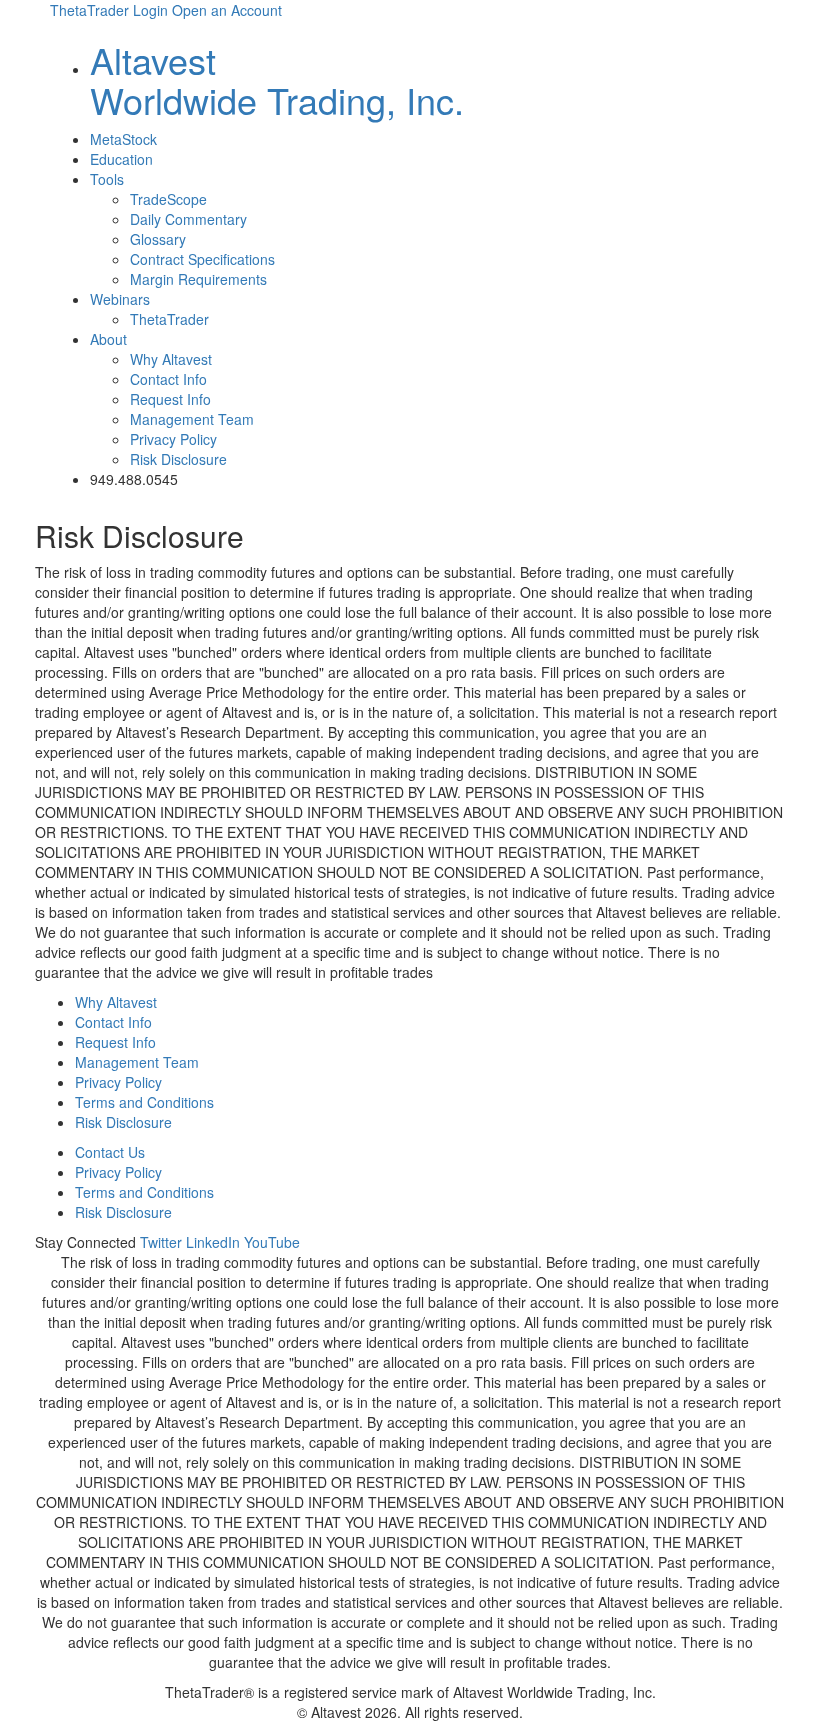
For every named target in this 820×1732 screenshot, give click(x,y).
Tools (107, 179)
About (108, 339)
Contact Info (168, 379)
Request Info (170, 399)
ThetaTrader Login (109, 10)
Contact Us (110, 1152)
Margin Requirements (198, 279)
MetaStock (123, 139)
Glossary (158, 239)
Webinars (120, 299)
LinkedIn (213, 1242)
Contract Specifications (202, 259)
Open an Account (227, 10)
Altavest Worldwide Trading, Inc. (277, 79)
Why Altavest (171, 359)
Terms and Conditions (144, 1102)
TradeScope (168, 199)
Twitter (161, 1242)
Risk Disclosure (178, 459)
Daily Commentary (188, 219)
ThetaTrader (169, 319)
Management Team (192, 419)
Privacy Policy (173, 439)
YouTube (272, 1242)
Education (121, 159)
